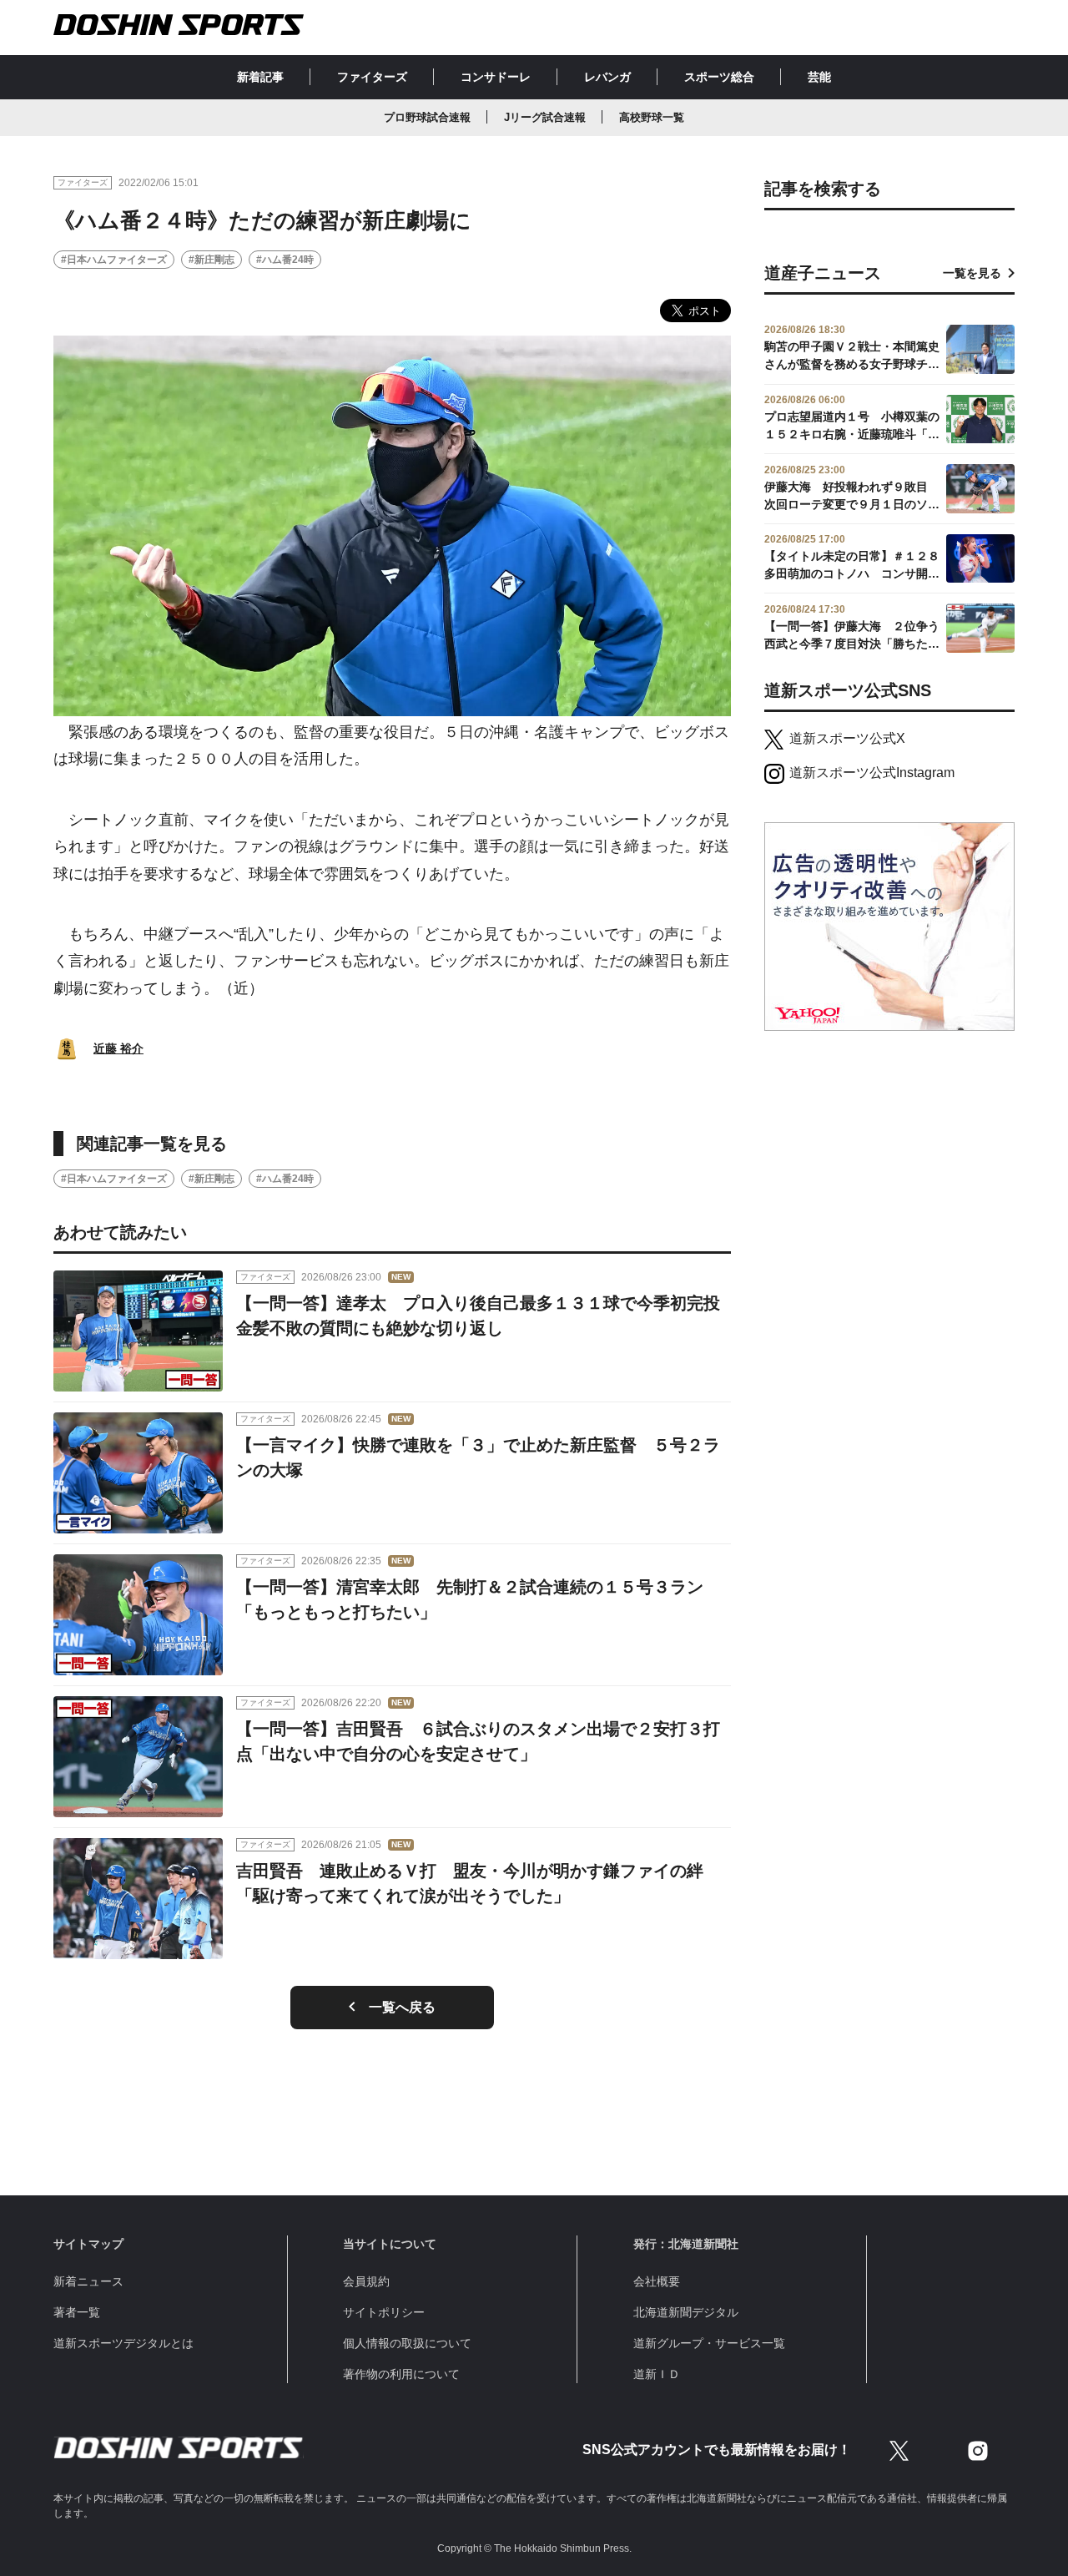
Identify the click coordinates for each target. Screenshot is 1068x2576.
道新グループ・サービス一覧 (709, 2343)
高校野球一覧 (652, 117)
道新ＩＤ (657, 2374)
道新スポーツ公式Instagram (872, 773)
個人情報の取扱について (407, 2343)
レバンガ (607, 77)
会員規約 (366, 2281)
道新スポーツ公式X (847, 738)
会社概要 (657, 2281)
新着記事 (260, 77)
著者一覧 (77, 2312)
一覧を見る (972, 273)
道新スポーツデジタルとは (123, 2343)
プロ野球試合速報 (427, 117)
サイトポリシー (384, 2312)
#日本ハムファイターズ (114, 260)
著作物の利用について (401, 2374)
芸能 (819, 77)
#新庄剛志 (212, 260)
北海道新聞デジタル (686, 2312)
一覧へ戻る (402, 2007)
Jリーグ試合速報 (545, 117)
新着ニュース (88, 2281)
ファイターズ (372, 77)
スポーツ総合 (719, 77)
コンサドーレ (496, 77)
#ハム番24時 (285, 260)
